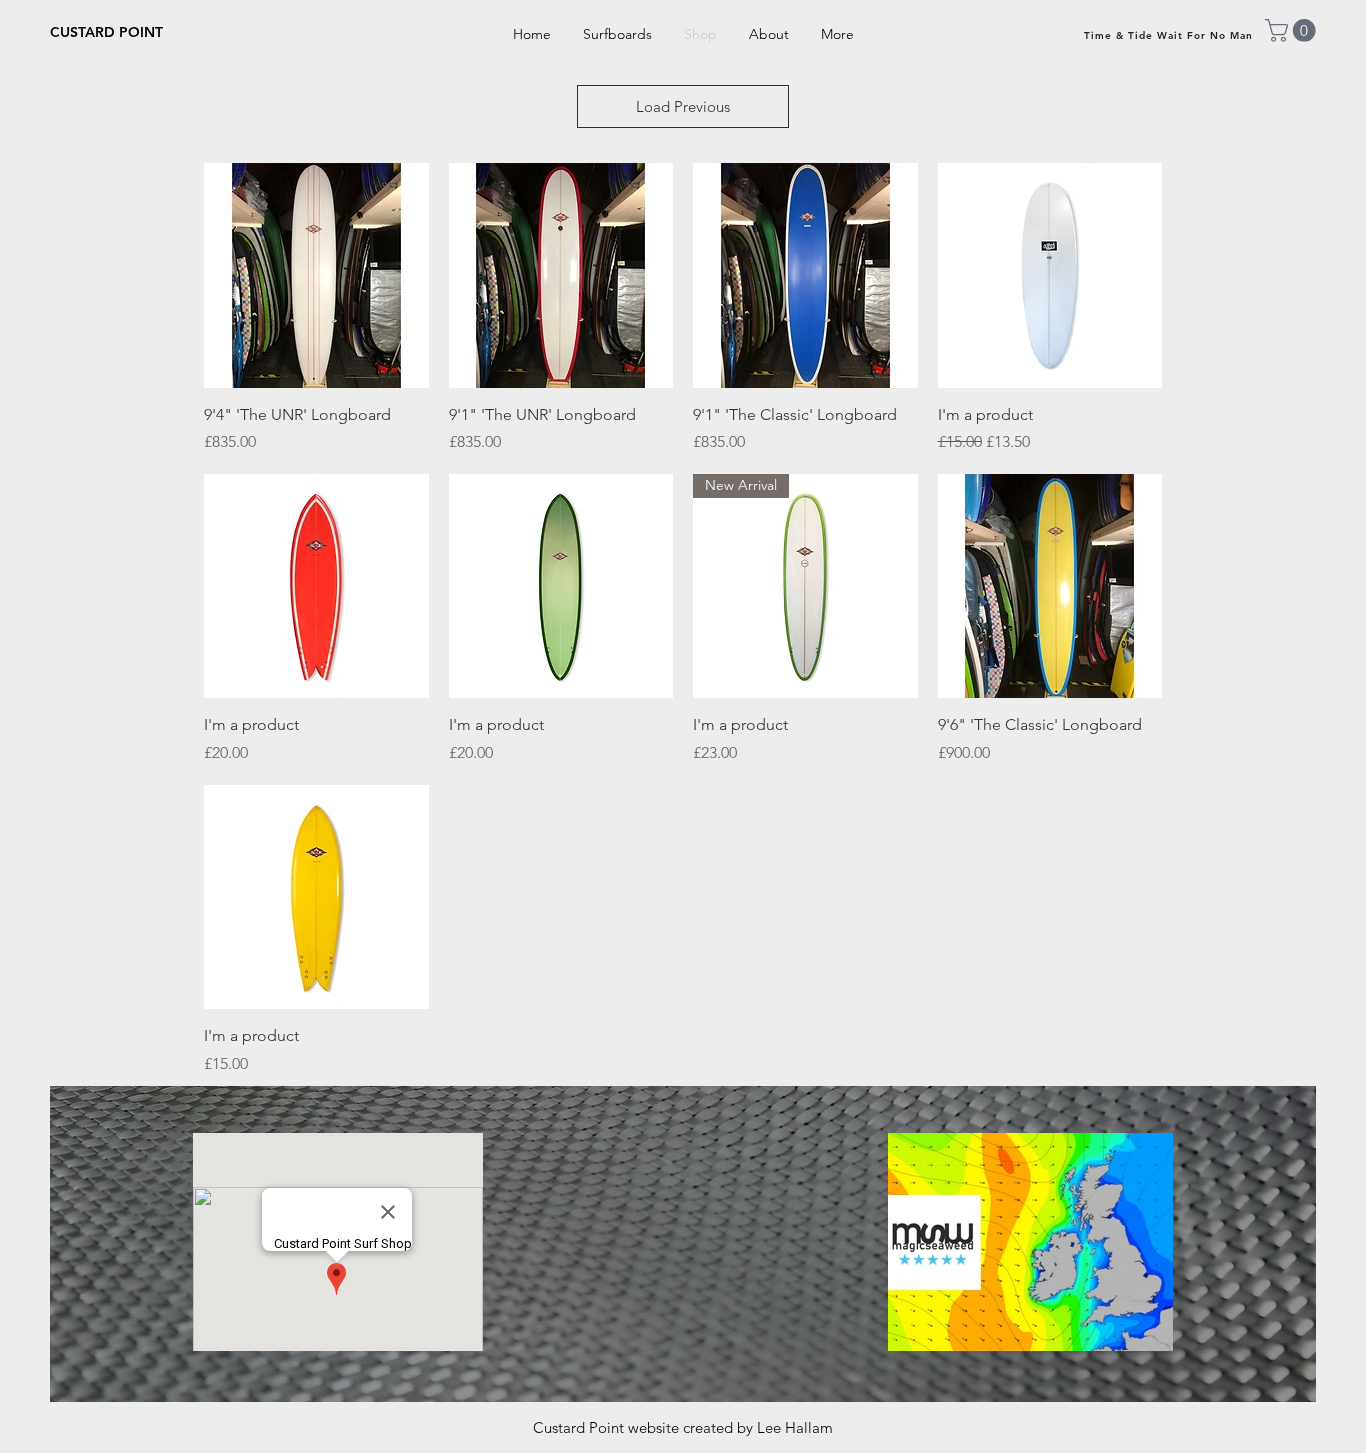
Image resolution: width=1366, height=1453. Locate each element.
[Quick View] (316, 275)
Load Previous (683, 106)
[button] (1293, 30)
